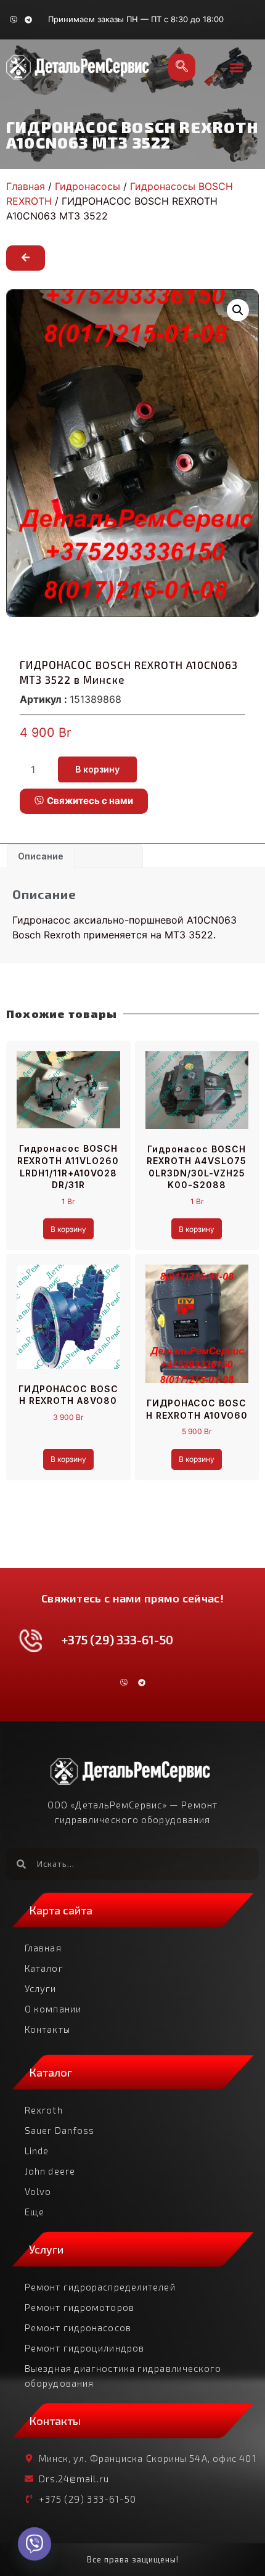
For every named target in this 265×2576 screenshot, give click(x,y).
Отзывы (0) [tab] (107, 856)
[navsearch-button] (182, 67)
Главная (26, 186)
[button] (237, 68)
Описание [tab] (41, 856)
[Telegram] (28, 20)
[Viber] (14, 20)
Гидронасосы (88, 186)
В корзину (97, 769)
